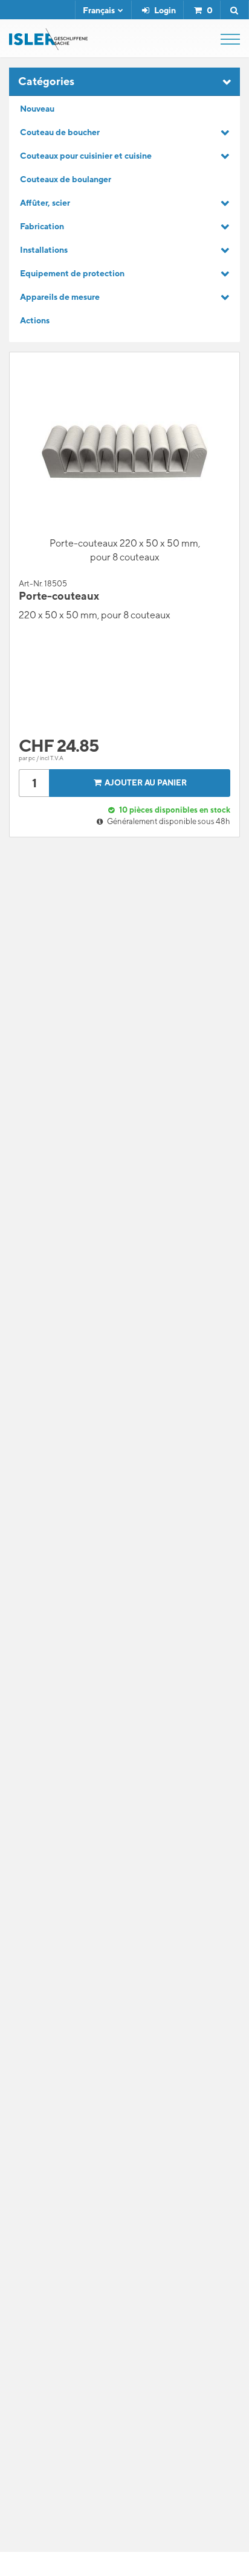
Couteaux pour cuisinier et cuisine (86, 156)
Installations (44, 250)
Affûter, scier (45, 203)
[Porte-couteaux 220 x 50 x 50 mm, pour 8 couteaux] (124, 452)
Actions (35, 320)
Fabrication (42, 226)
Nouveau (37, 109)
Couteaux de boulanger (66, 179)
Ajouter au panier (146, 783)
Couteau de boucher (60, 132)
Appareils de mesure (60, 297)
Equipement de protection (72, 273)
